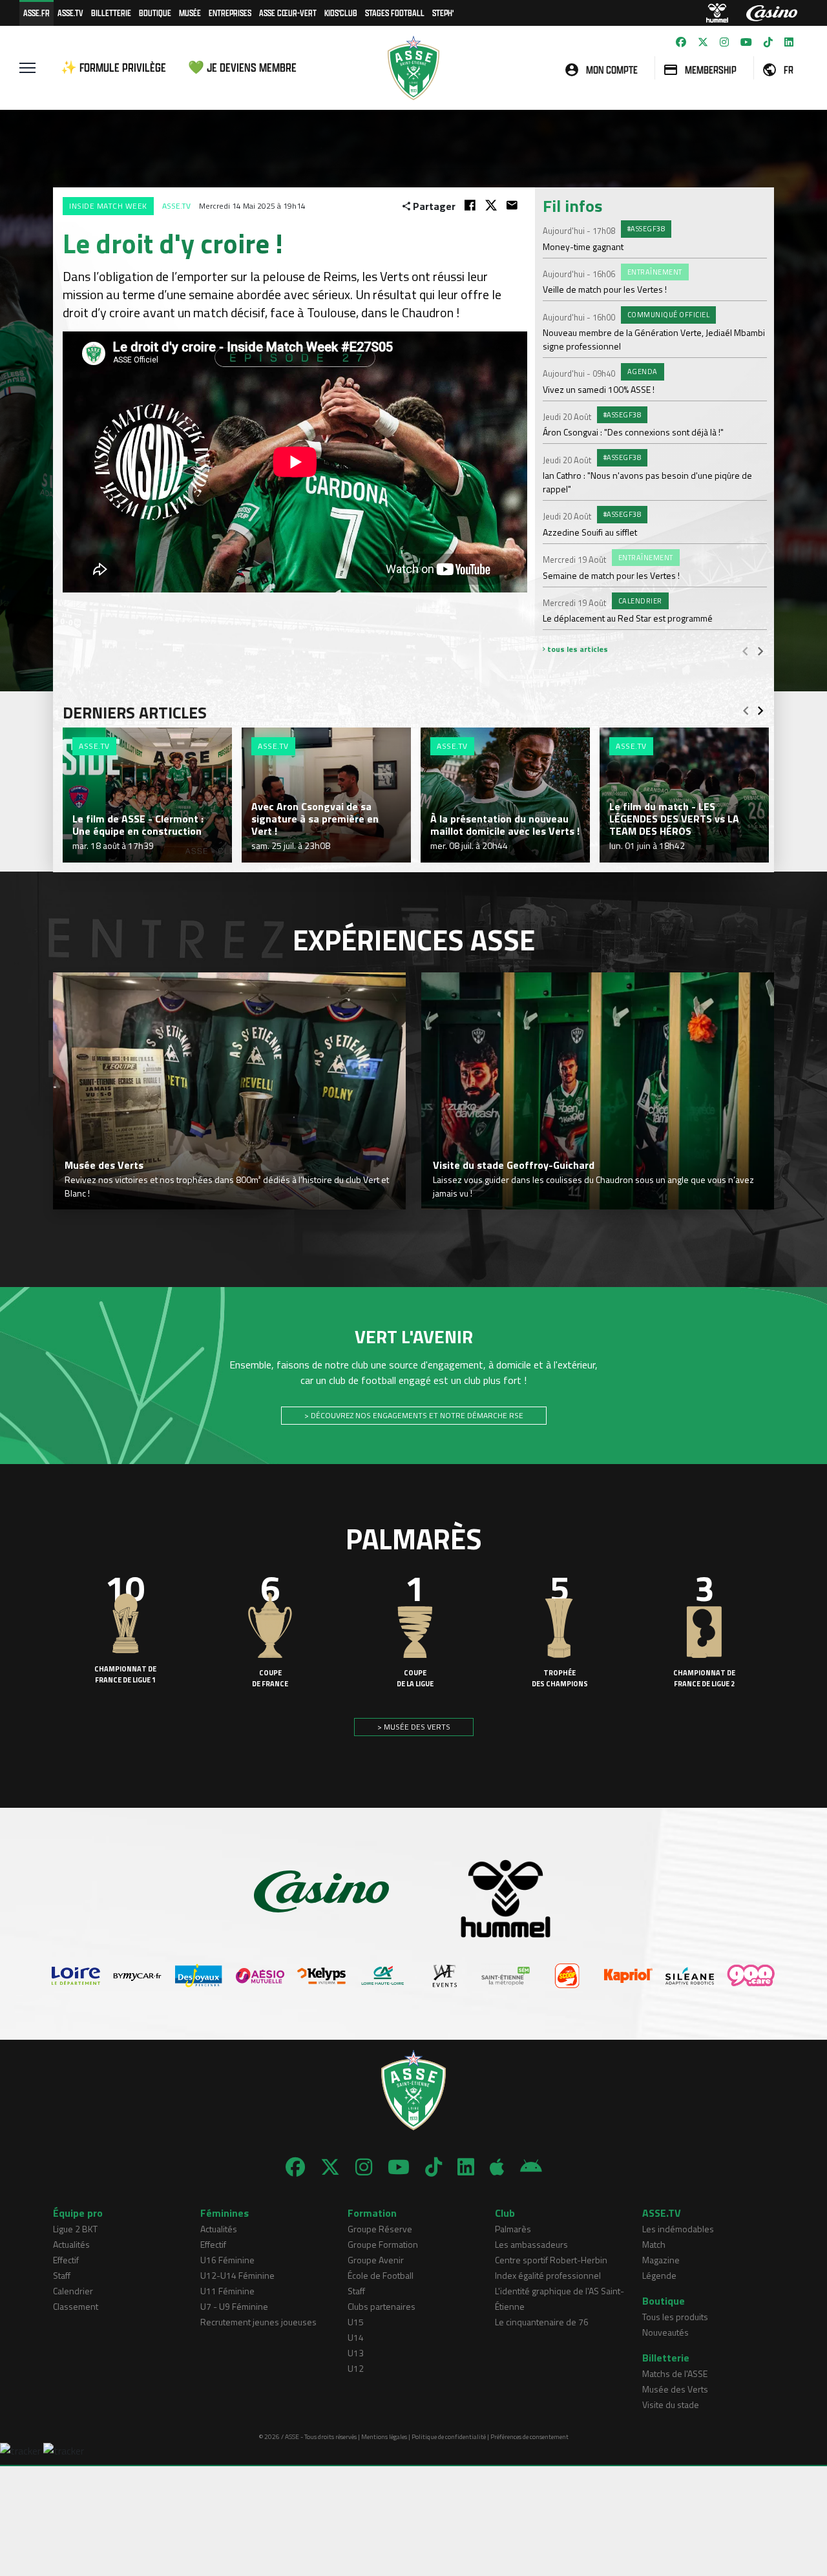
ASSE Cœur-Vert (288, 13)
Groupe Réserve (380, 2229)
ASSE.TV (70, 13)
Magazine (661, 2260)
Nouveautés (665, 2332)
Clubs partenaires (382, 2306)
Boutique (155, 13)
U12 (356, 2368)
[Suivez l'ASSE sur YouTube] (746, 42)
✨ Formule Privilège (113, 68)
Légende (659, 2275)
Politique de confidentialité (449, 2437)
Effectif (66, 2260)
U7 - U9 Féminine (234, 2306)
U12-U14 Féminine (237, 2275)
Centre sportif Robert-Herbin (551, 2260)
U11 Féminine (227, 2291)
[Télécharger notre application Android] (531, 2167)
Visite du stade (671, 2404)
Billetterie (111, 13)
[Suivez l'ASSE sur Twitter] (703, 42)
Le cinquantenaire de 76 (542, 2322)
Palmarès (513, 2229)
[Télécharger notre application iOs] (497, 2167)
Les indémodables (678, 2229)
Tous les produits (675, 2317)
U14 (356, 2337)
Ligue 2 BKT (75, 2229)
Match (654, 2244)
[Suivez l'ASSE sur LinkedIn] (789, 42)
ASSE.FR (37, 13)
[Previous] (745, 651)
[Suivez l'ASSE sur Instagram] (724, 42)
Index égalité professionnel (548, 2275)
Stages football (395, 13)
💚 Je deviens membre (242, 68)
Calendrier (73, 2291)
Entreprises (230, 13)
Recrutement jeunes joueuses (258, 2322)
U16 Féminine (227, 2260)
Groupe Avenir (376, 2260)
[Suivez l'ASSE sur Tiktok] (768, 42)
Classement (76, 2306)
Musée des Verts (675, 2389)
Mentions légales (384, 2437)
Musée (190, 13)
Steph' (443, 13)
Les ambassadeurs (531, 2244)
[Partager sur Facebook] (470, 205)
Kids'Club (341, 13)
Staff (62, 2275)
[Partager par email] (512, 205)
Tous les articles (577, 649)
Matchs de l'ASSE (675, 2373)
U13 (356, 2353)
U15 (356, 2322)
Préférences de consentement (529, 2437)
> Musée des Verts (414, 1727)
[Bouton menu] (27, 68)
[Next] (760, 651)
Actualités (71, 2244)
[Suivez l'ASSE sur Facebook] (681, 42)
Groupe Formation (383, 2244)
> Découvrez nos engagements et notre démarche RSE (414, 1415)
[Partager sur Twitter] (491, 205)
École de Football (381, 2275)
